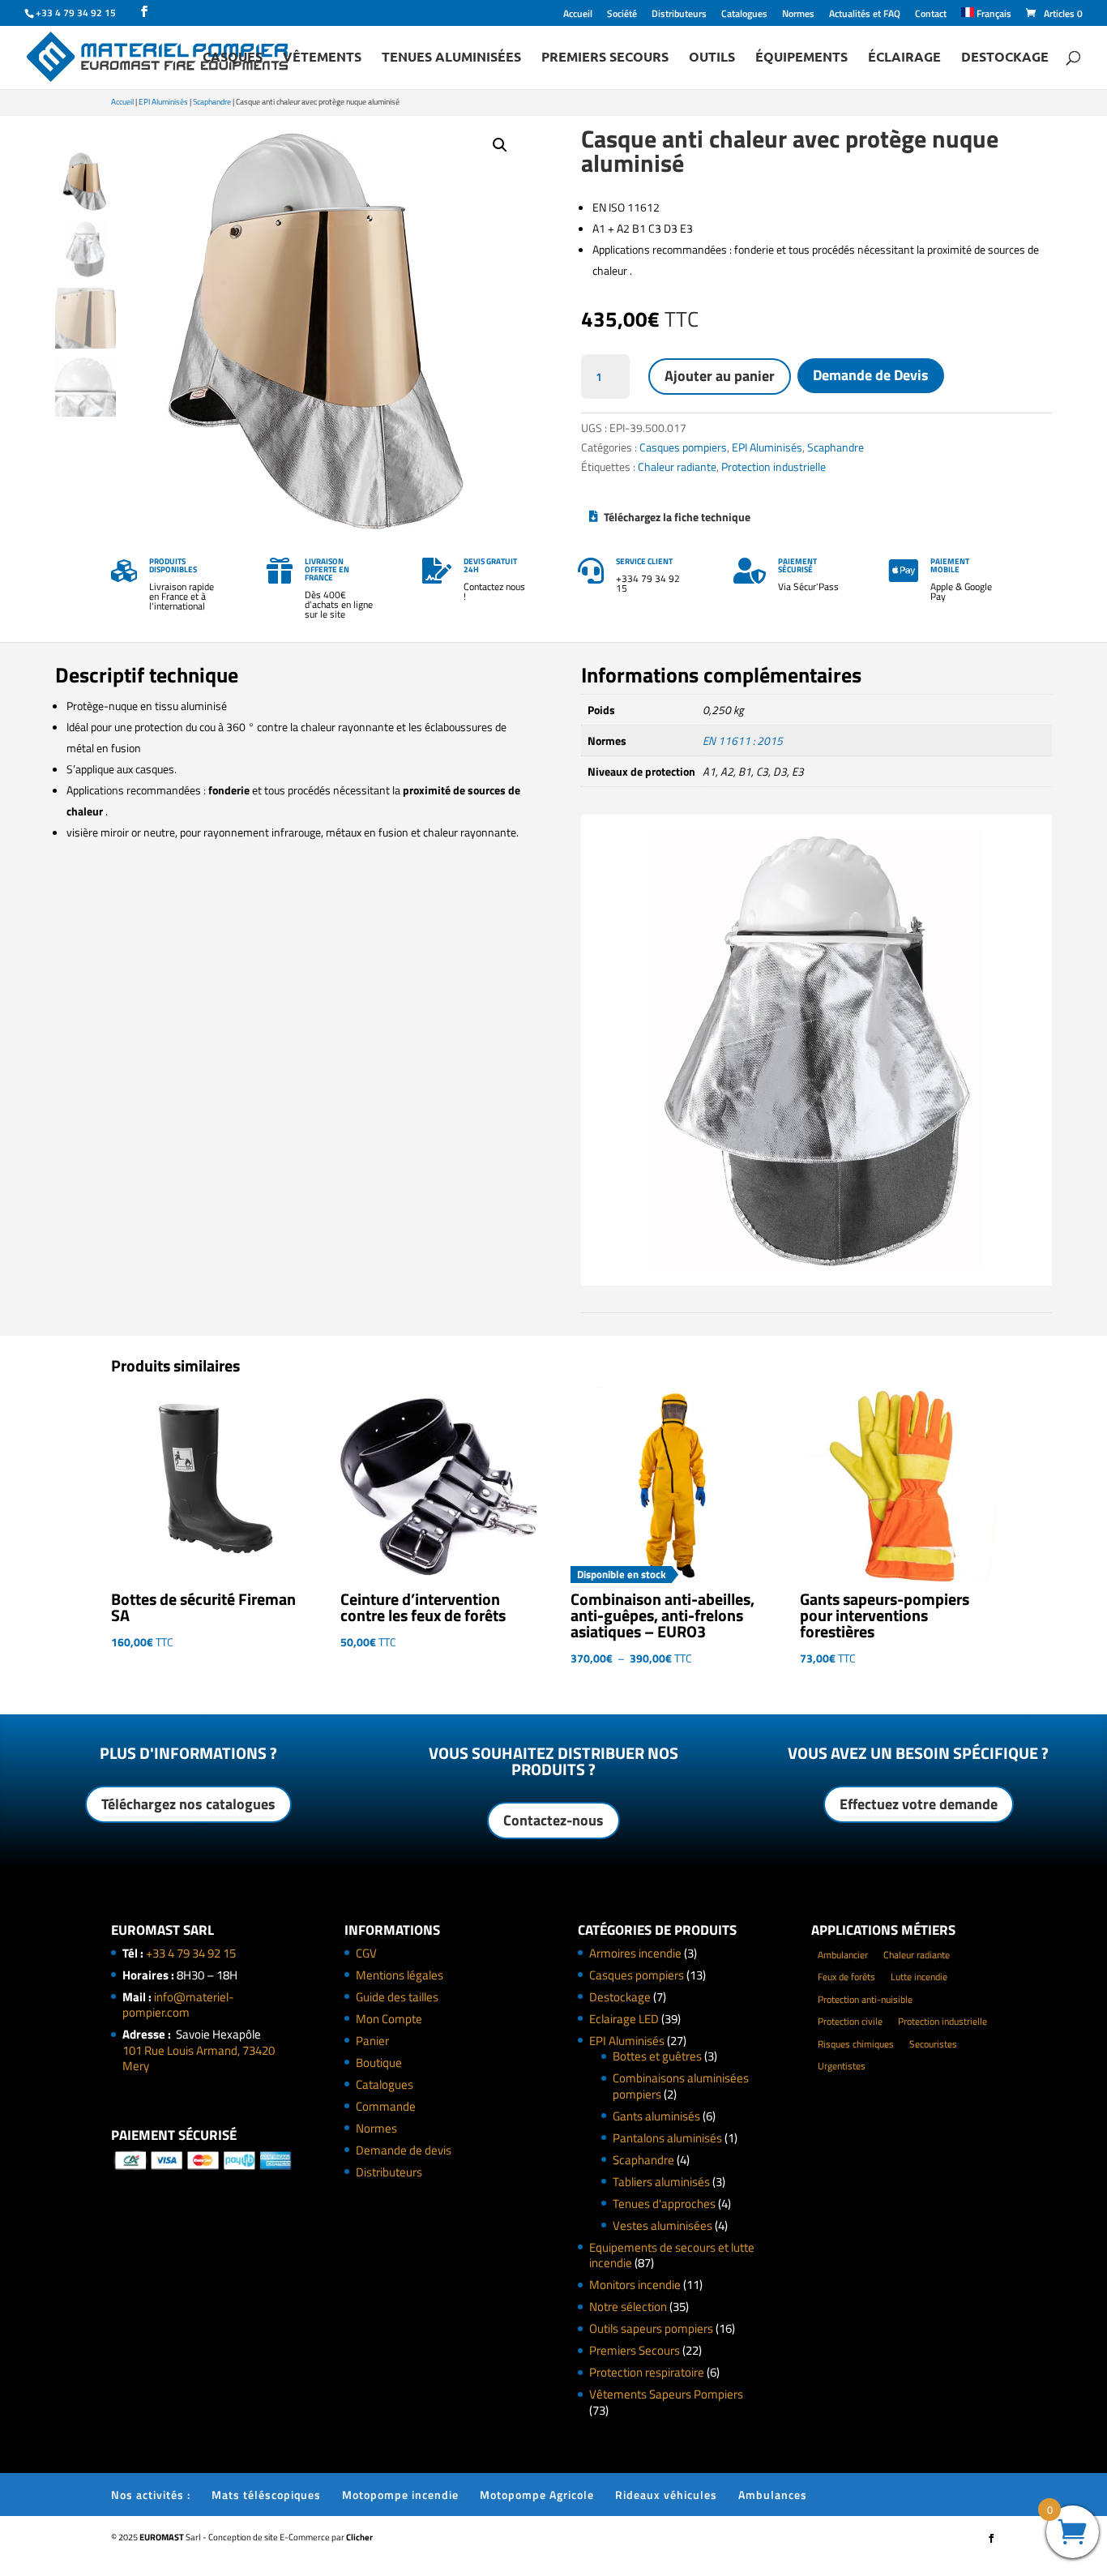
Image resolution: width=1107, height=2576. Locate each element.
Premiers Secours (605, 58)
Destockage (1005, 58)
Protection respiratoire (647, 2372)
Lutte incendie (919, 1977)
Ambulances (773, 2495)
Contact (931, 15)
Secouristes (933, 2044)
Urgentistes (842, 2066)
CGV (366, 1953)
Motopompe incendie (400, 2495)
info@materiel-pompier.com (178, 2005)
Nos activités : (151, 2495)
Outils (712, 58)
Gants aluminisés (656, 2116)
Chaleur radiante (677, 466)
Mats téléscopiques (266, 2495)
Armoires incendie (635, 1953)
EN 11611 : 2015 (743, 740)
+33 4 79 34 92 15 (191, 1953)
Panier (372, 2041)
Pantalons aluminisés (667, 2138)
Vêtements (322, 58)
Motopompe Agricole (537, 2495)
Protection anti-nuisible (865, 1999)
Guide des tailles (397, 1997)
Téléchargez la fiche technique (677, 517)
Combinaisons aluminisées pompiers (681, 2086)
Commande (386, 2106)
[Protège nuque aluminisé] (816, 1281)
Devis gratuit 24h (490, 565)
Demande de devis (404, 2150)
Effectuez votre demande (919, 1804)
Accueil (578, 15)
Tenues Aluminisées (451, 58)
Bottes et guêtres (657, 2056)
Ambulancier (843, 1955)
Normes (798, 15)
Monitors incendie (635, 2285)
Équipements (801, 58)
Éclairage (904, 58)
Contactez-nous (553, 1820)
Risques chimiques (856, 2044)
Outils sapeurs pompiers (651, 2328)
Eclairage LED (624, 2019)
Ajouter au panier (720, 376)
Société (622, 15)
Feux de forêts (846, 1977)
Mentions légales (400, 1975)
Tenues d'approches (664, 2204)
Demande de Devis (871, 375)
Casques (233, 58)
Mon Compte (389, 2019)
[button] (500, 145)
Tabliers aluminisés (661, 2182)
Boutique (379, 2063)
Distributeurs (679, 15)
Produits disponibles (173, 565)
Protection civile (850, 2021)
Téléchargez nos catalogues (188, 1804)
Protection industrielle (774, 466)
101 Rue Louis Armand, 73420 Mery (199, 2058)
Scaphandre (212, 102)
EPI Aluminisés (163, 102)
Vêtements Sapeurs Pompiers (666, 2394)
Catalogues (744, 15)
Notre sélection (628, 2306)
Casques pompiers (683, 447)
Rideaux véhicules (666, 2495)
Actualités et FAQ (865, 15)
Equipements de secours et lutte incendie (672, 2255)
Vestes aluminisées (662, 2225)
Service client (644, 561)
